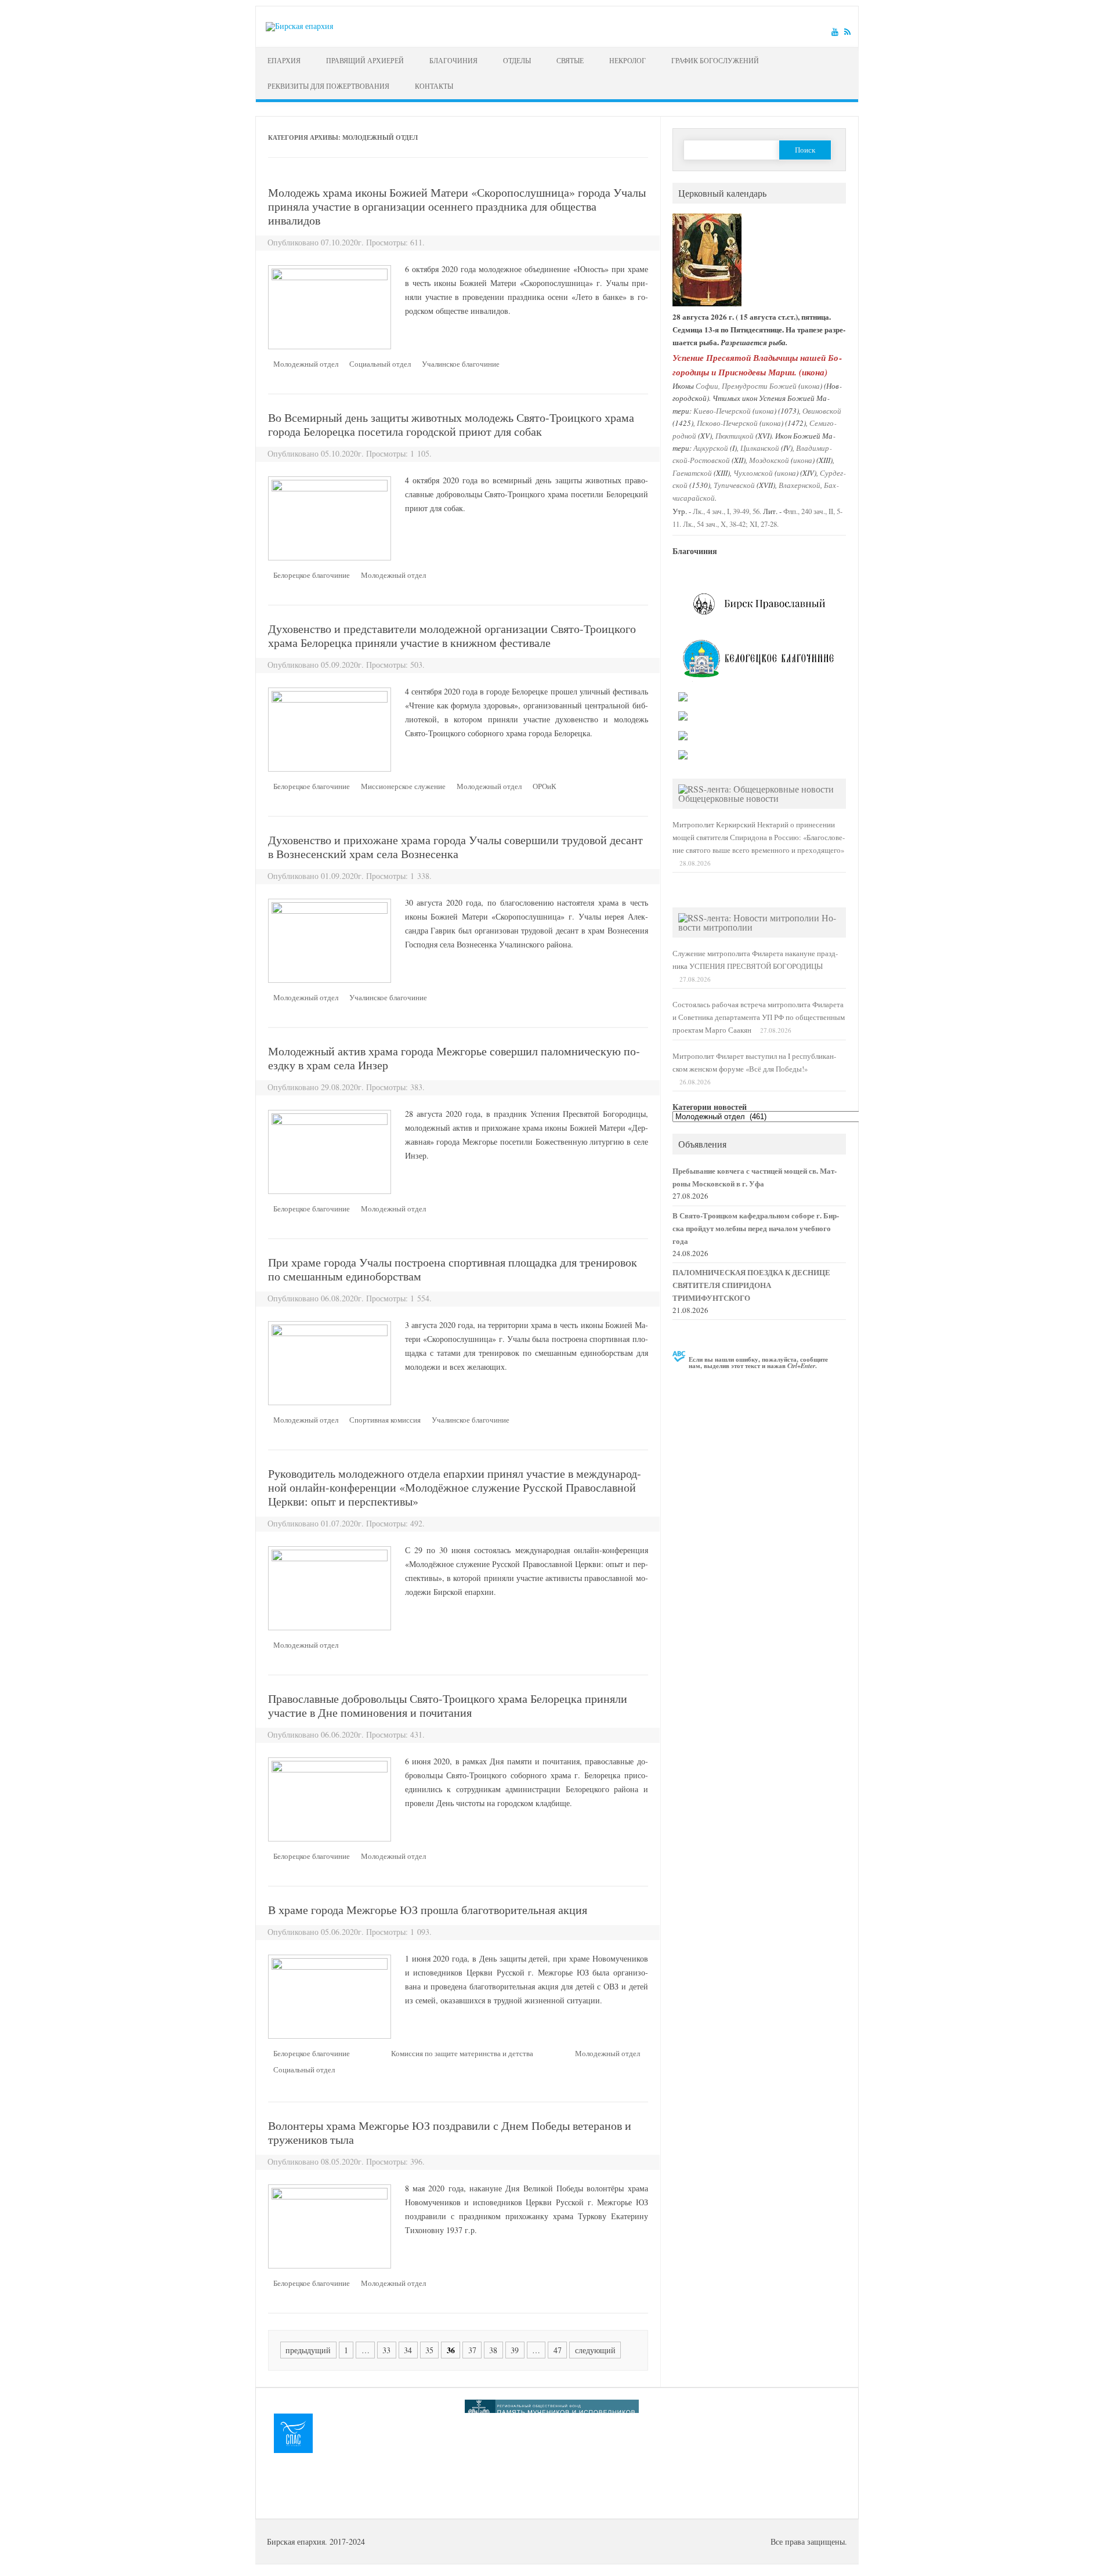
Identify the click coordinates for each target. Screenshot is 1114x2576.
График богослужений (715, 60)
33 (386, 2350)
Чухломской (753, 473)
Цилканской (760, 448)
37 (472, 2350)
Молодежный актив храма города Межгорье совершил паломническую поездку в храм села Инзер (454, 1058)
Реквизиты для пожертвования (328, 86)
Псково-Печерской (727, 423)
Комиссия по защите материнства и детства (462, 2053)
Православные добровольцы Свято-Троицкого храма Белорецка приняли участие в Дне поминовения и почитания (448, 1705)
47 (558, 2350)
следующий (595, 2350)
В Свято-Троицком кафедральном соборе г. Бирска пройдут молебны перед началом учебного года (756, 1228)
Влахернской (800, 485)
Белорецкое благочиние (312, 575)
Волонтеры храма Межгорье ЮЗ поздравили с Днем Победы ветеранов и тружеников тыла (450, 2132)
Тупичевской (734, 485)
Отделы (517, 60)
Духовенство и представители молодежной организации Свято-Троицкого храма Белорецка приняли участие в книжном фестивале (452, 636)
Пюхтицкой (735, 435)
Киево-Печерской (722, 410)
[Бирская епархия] (299, 26)
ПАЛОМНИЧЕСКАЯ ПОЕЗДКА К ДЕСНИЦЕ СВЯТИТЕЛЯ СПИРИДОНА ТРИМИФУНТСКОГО (751, 1285)
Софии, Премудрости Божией (746, 386)
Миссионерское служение (403, 786)
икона (813, 372)
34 (408, 2350)
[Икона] (707, 304)
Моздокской (769, 460)
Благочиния (453, 60)
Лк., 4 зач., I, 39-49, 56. (727, 511)
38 (493, 2350)
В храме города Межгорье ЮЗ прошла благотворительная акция (428, 1910)
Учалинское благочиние (461, 364)
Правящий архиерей (365, 60)
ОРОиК (545, 786)
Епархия (284, 60)
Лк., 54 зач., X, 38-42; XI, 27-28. (731, 524)
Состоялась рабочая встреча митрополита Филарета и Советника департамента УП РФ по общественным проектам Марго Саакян (759, 1017)
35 (429, 2350)
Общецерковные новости (728, 798)
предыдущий (308, 2350)
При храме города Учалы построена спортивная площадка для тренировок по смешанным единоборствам (453, 1269)
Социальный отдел (380, 364)
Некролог (627, 60)
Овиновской (822, 410)
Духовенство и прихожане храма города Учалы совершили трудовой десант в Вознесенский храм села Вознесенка (455, 847)
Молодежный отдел (306, 364)
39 (515, 2350)
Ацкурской (711, 448)
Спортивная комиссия (385, 1420)
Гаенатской (692, 473)
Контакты (434, 86)
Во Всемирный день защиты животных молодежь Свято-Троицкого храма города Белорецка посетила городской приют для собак (451, 424)
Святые (570, 60)
